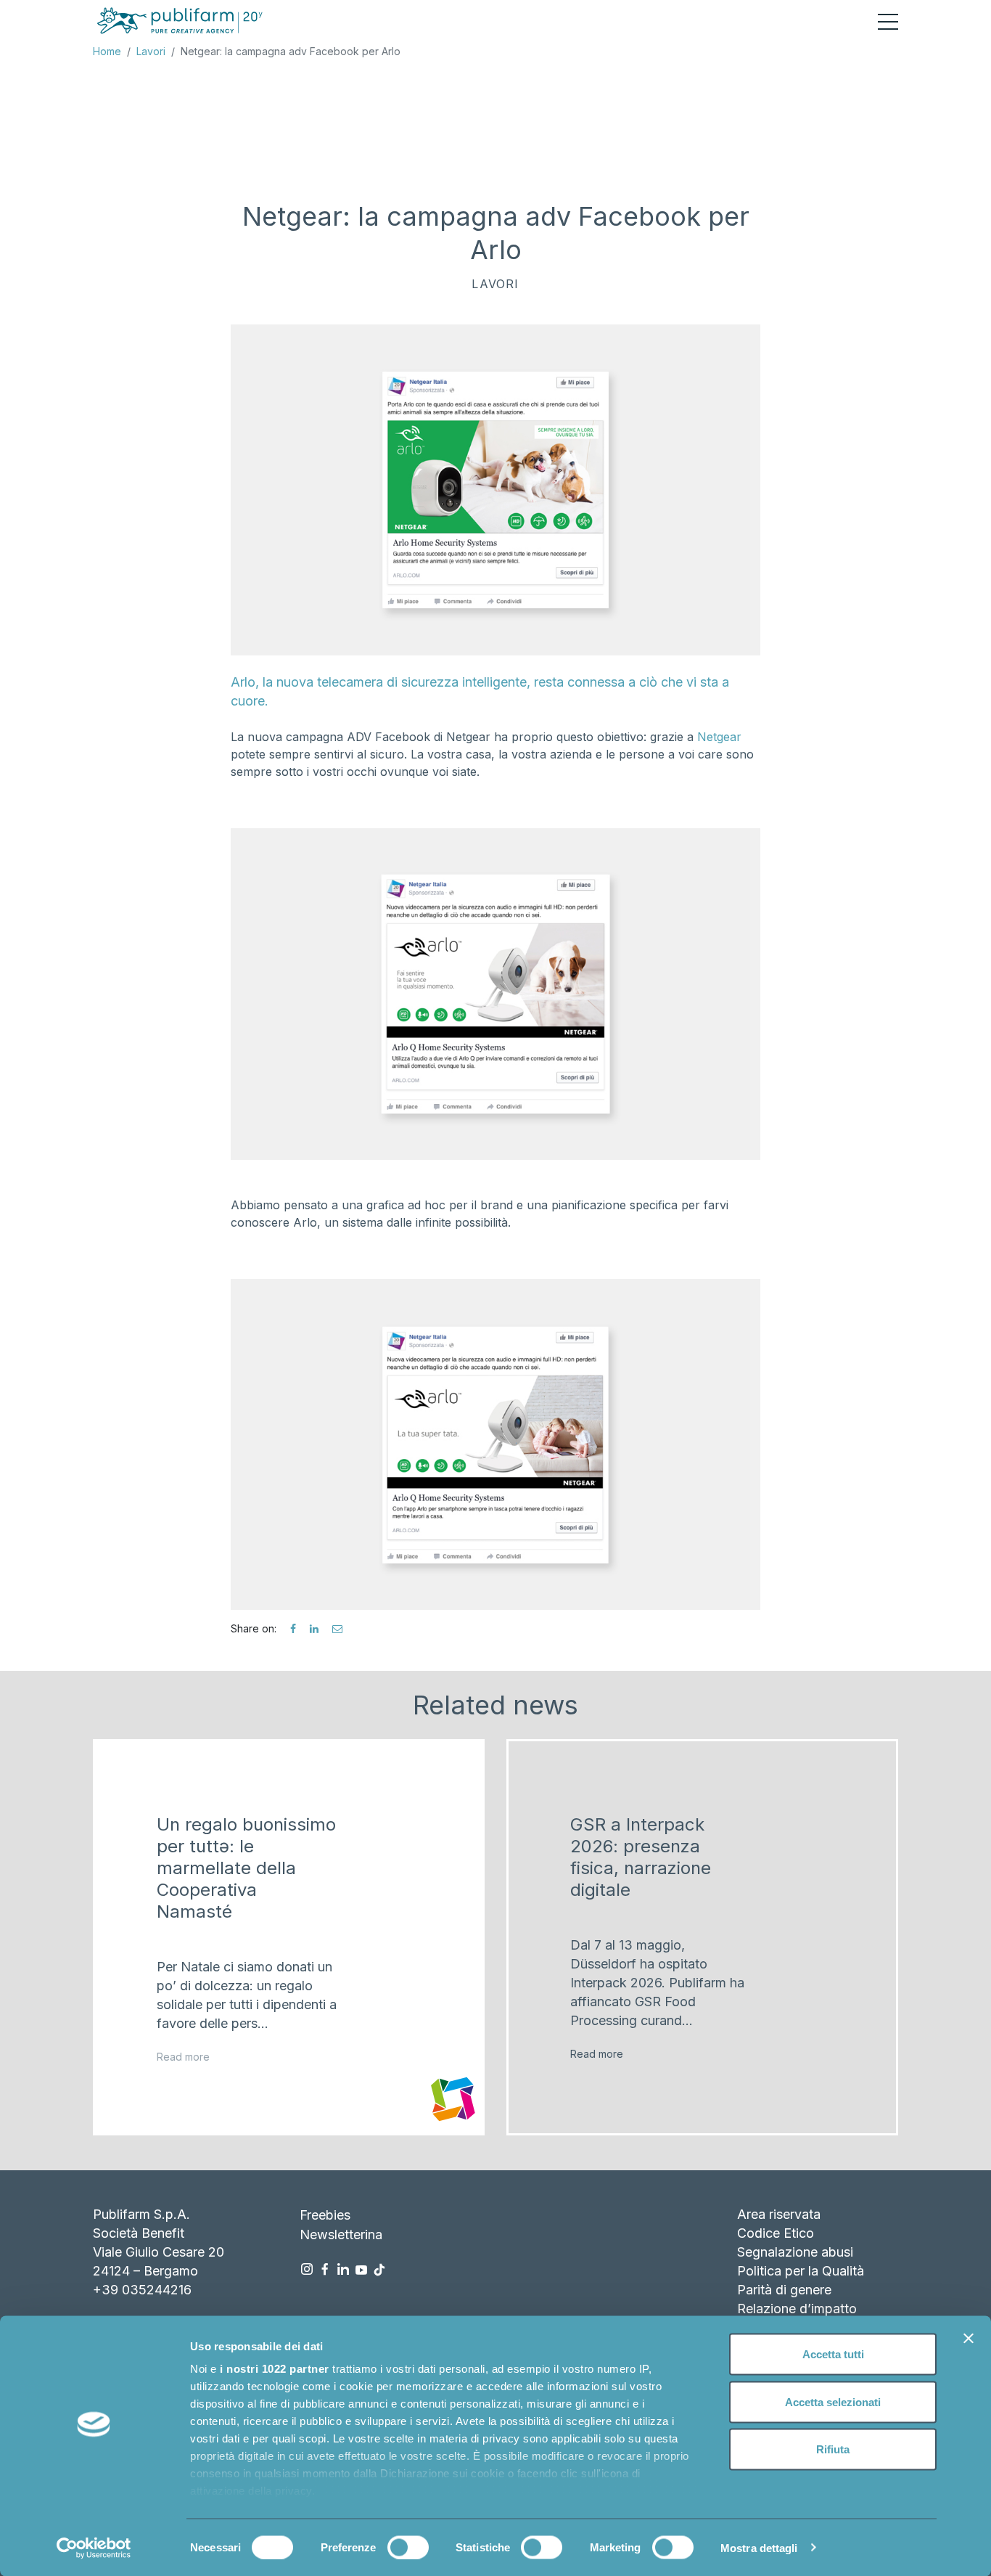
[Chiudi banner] (969, 2339)
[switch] (408, 2547)
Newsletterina (341, 2234)
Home (107, 51)
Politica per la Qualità (801, 2271)
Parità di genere (784, 2290)
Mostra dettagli (759, 2547)
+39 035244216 (142, 2290)
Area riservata (779, 2214)
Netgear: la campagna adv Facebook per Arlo (291, 51)
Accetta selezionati (833, 2401)
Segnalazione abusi (795, 2252)
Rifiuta (833, 2449)
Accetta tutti (833, 2354)
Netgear (719, 737)
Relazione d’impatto (797, 2309)
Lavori (151, 51)
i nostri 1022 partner (275, 2369)
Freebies (325, 2215)
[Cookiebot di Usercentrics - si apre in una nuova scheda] (94, 2548)
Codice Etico (776, 2233)
